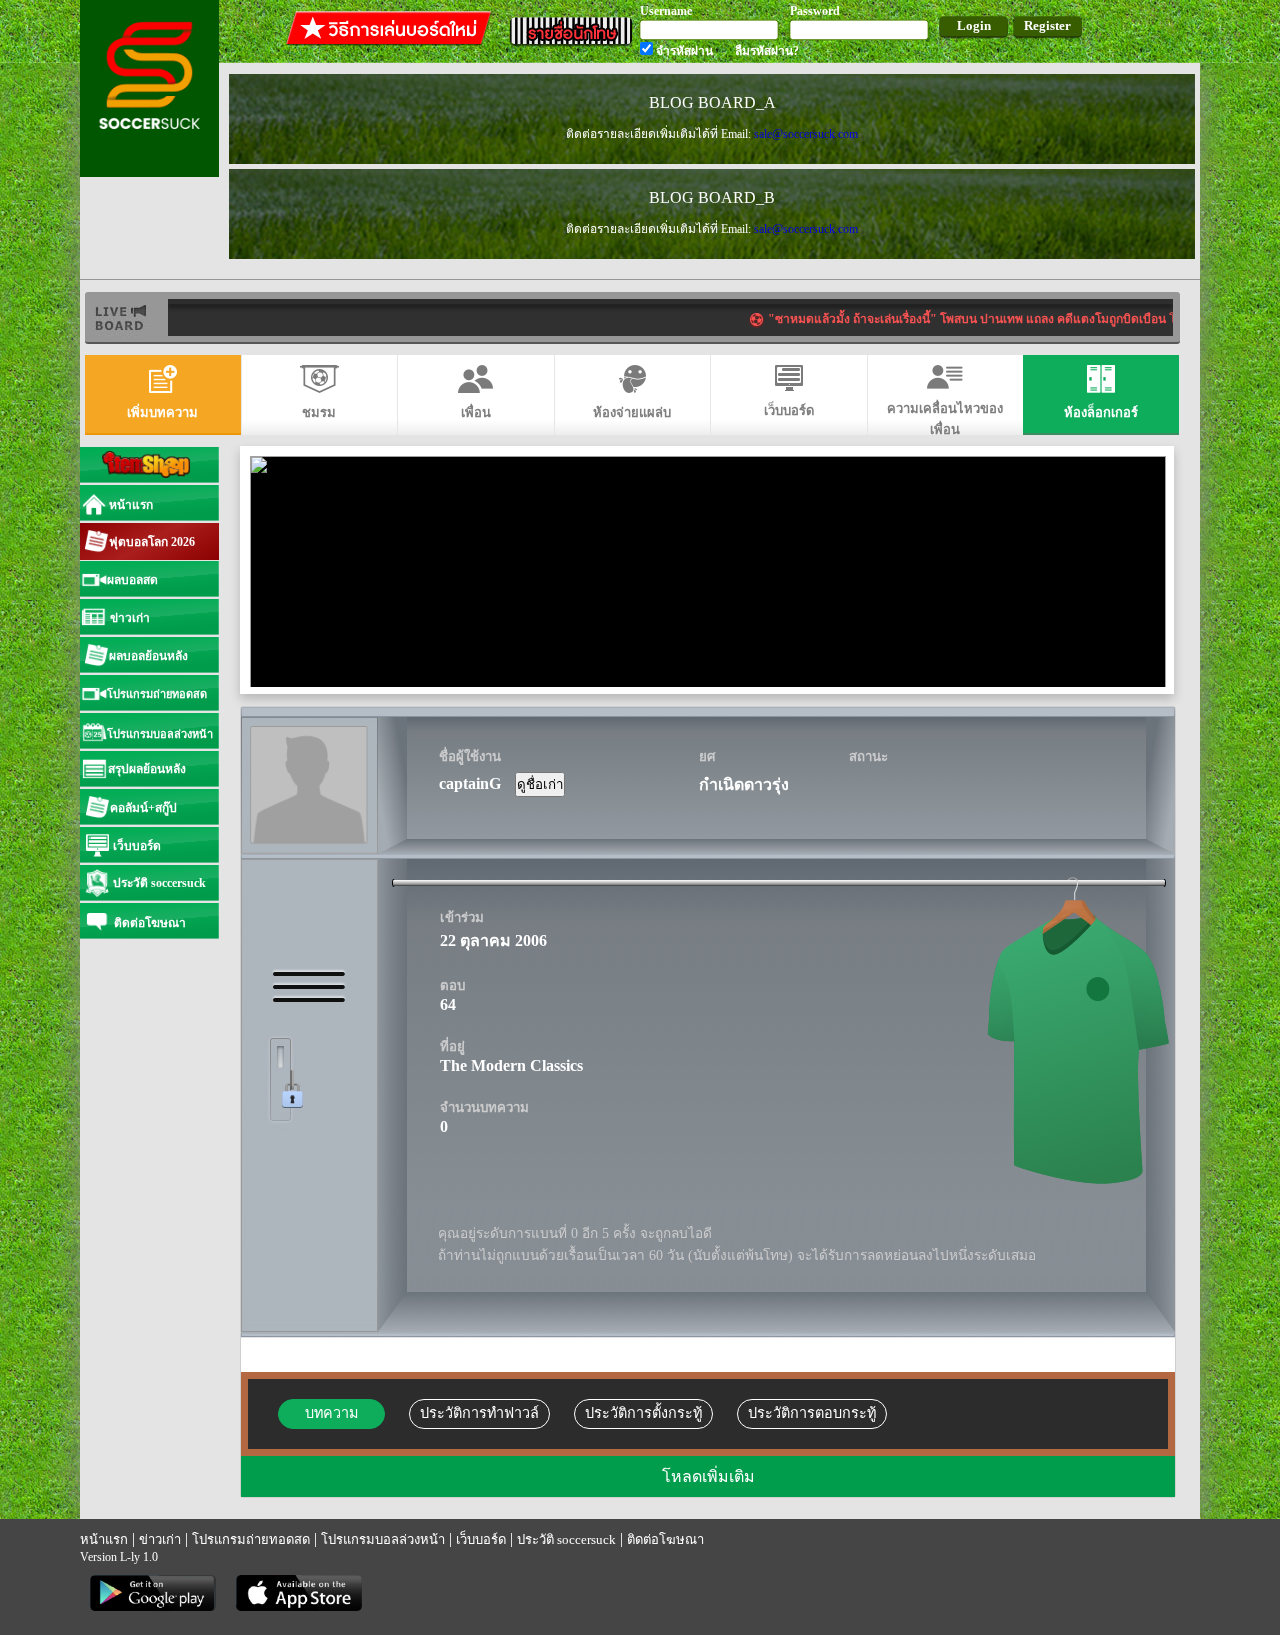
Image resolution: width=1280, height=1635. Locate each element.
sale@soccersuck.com (806, 134)
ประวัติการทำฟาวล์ (479, 1413)
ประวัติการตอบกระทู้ (812, 1413)
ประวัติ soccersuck (566, 1539)
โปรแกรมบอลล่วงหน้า (383, 1539)
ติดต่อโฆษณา (665, 1539)
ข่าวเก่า (160, 1539)
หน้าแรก (104, 1539)
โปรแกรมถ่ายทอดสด (251, 1539)
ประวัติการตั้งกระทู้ (643, 1413)
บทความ (331, 1413)
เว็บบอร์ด (481, 1539)
